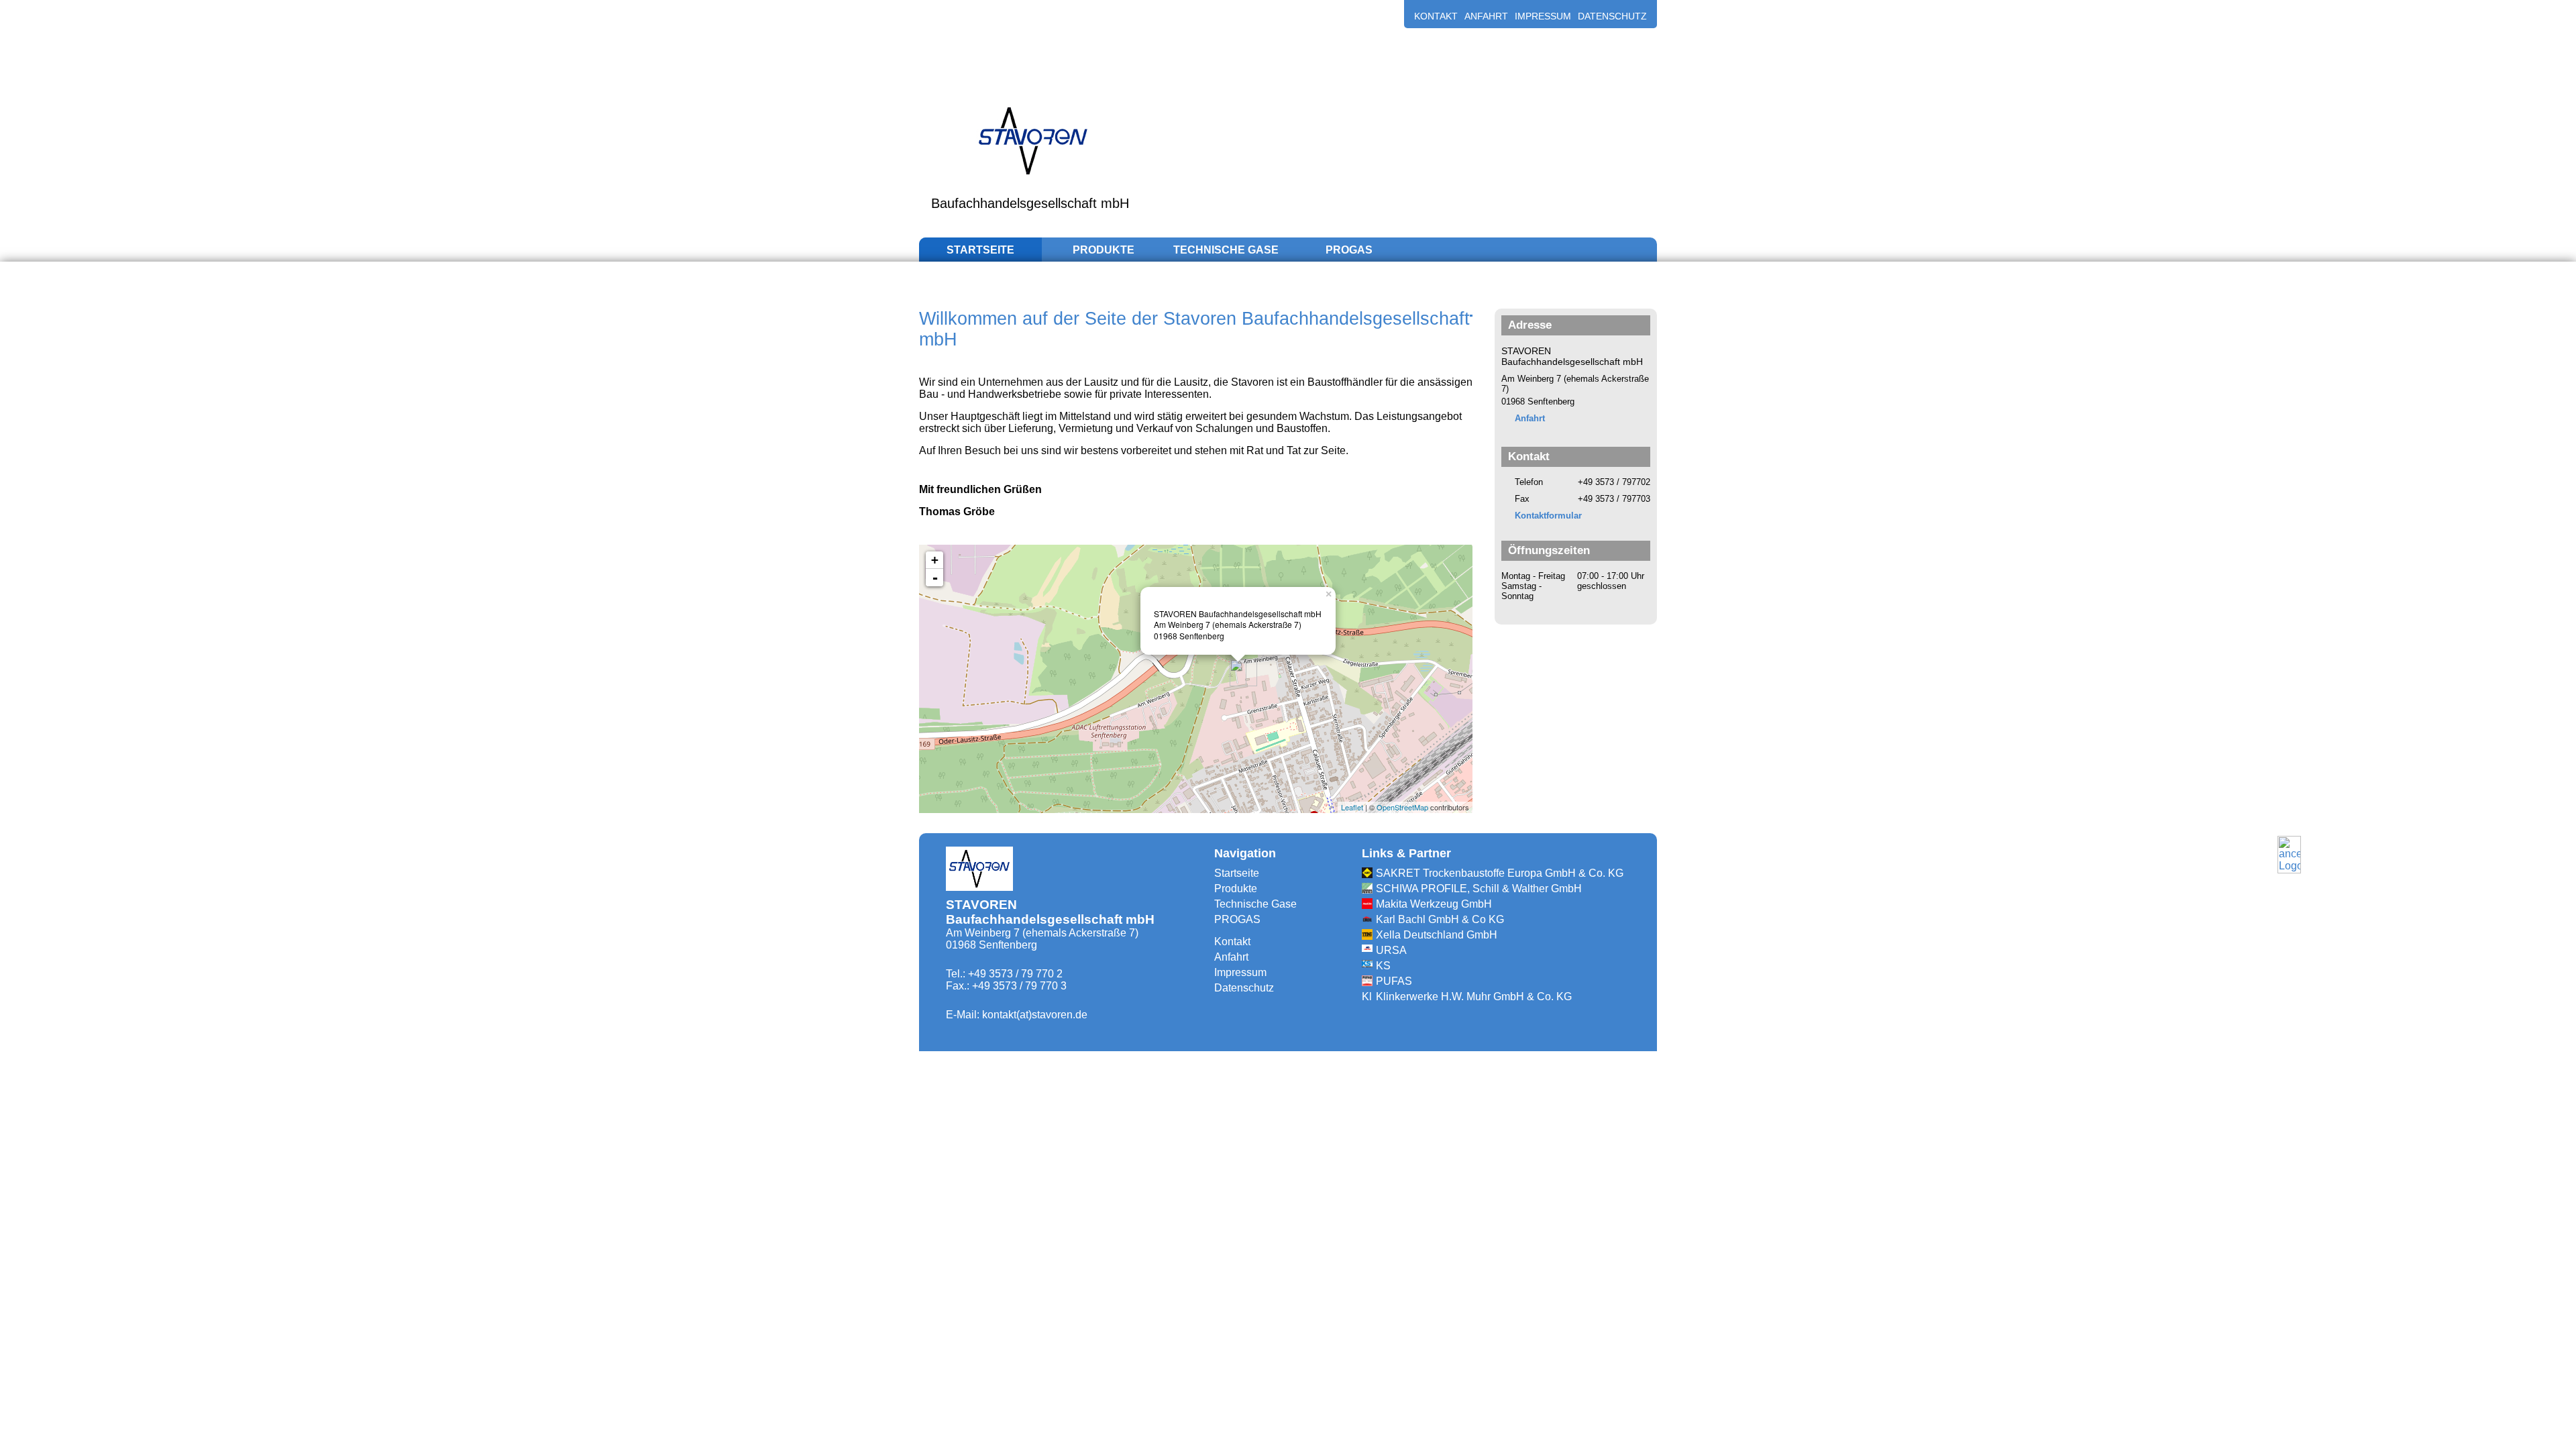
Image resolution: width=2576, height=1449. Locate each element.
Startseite (980, 250)
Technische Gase (1226, 250)
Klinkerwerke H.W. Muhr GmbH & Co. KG (1474, 997)
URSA (1391, 950)
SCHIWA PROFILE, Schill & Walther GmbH (1479, 889)
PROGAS (1349, 250)
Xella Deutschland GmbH (1437, 935)
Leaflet (1352, 807)
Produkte (1104, 250)
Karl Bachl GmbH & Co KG (1440, 919)
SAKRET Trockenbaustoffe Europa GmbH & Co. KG (1500, 873)
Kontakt (1436, 16)
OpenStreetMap (1402, 807)
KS (1383, 966)
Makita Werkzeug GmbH (1434, 904)
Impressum (1543, 16)
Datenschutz (1612, 16)
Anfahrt (1486, 16)
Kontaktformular (1548, 516)
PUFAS (1394, 981)
